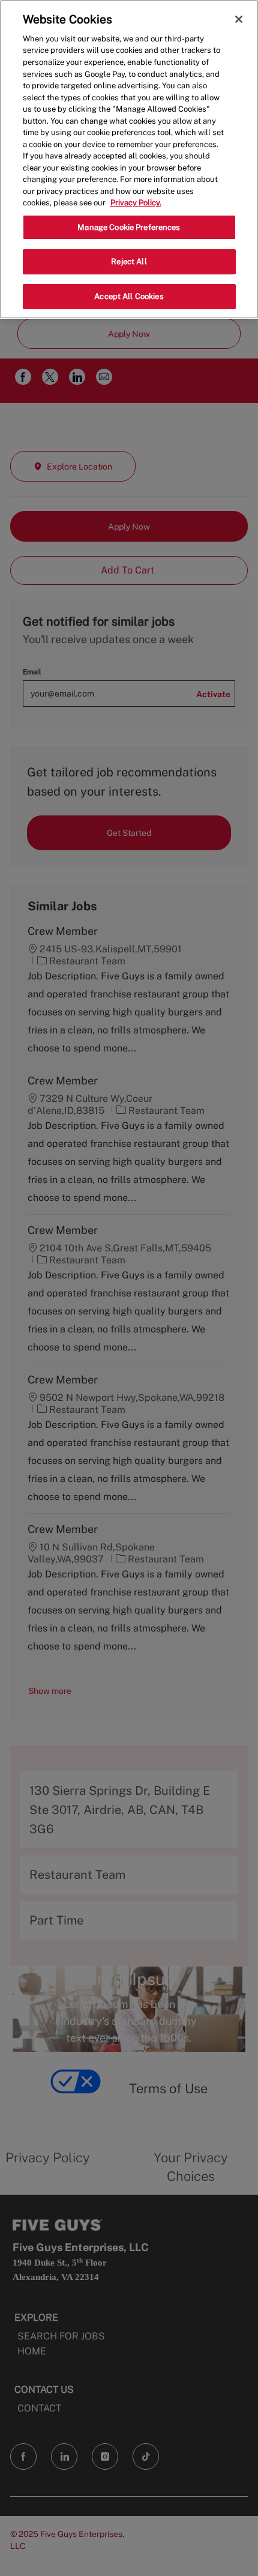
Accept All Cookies (129, 296)
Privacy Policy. (136, 203)
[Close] (239, 19)
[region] (129, 159)
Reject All (129, 262)
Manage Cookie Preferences (129, 227)
